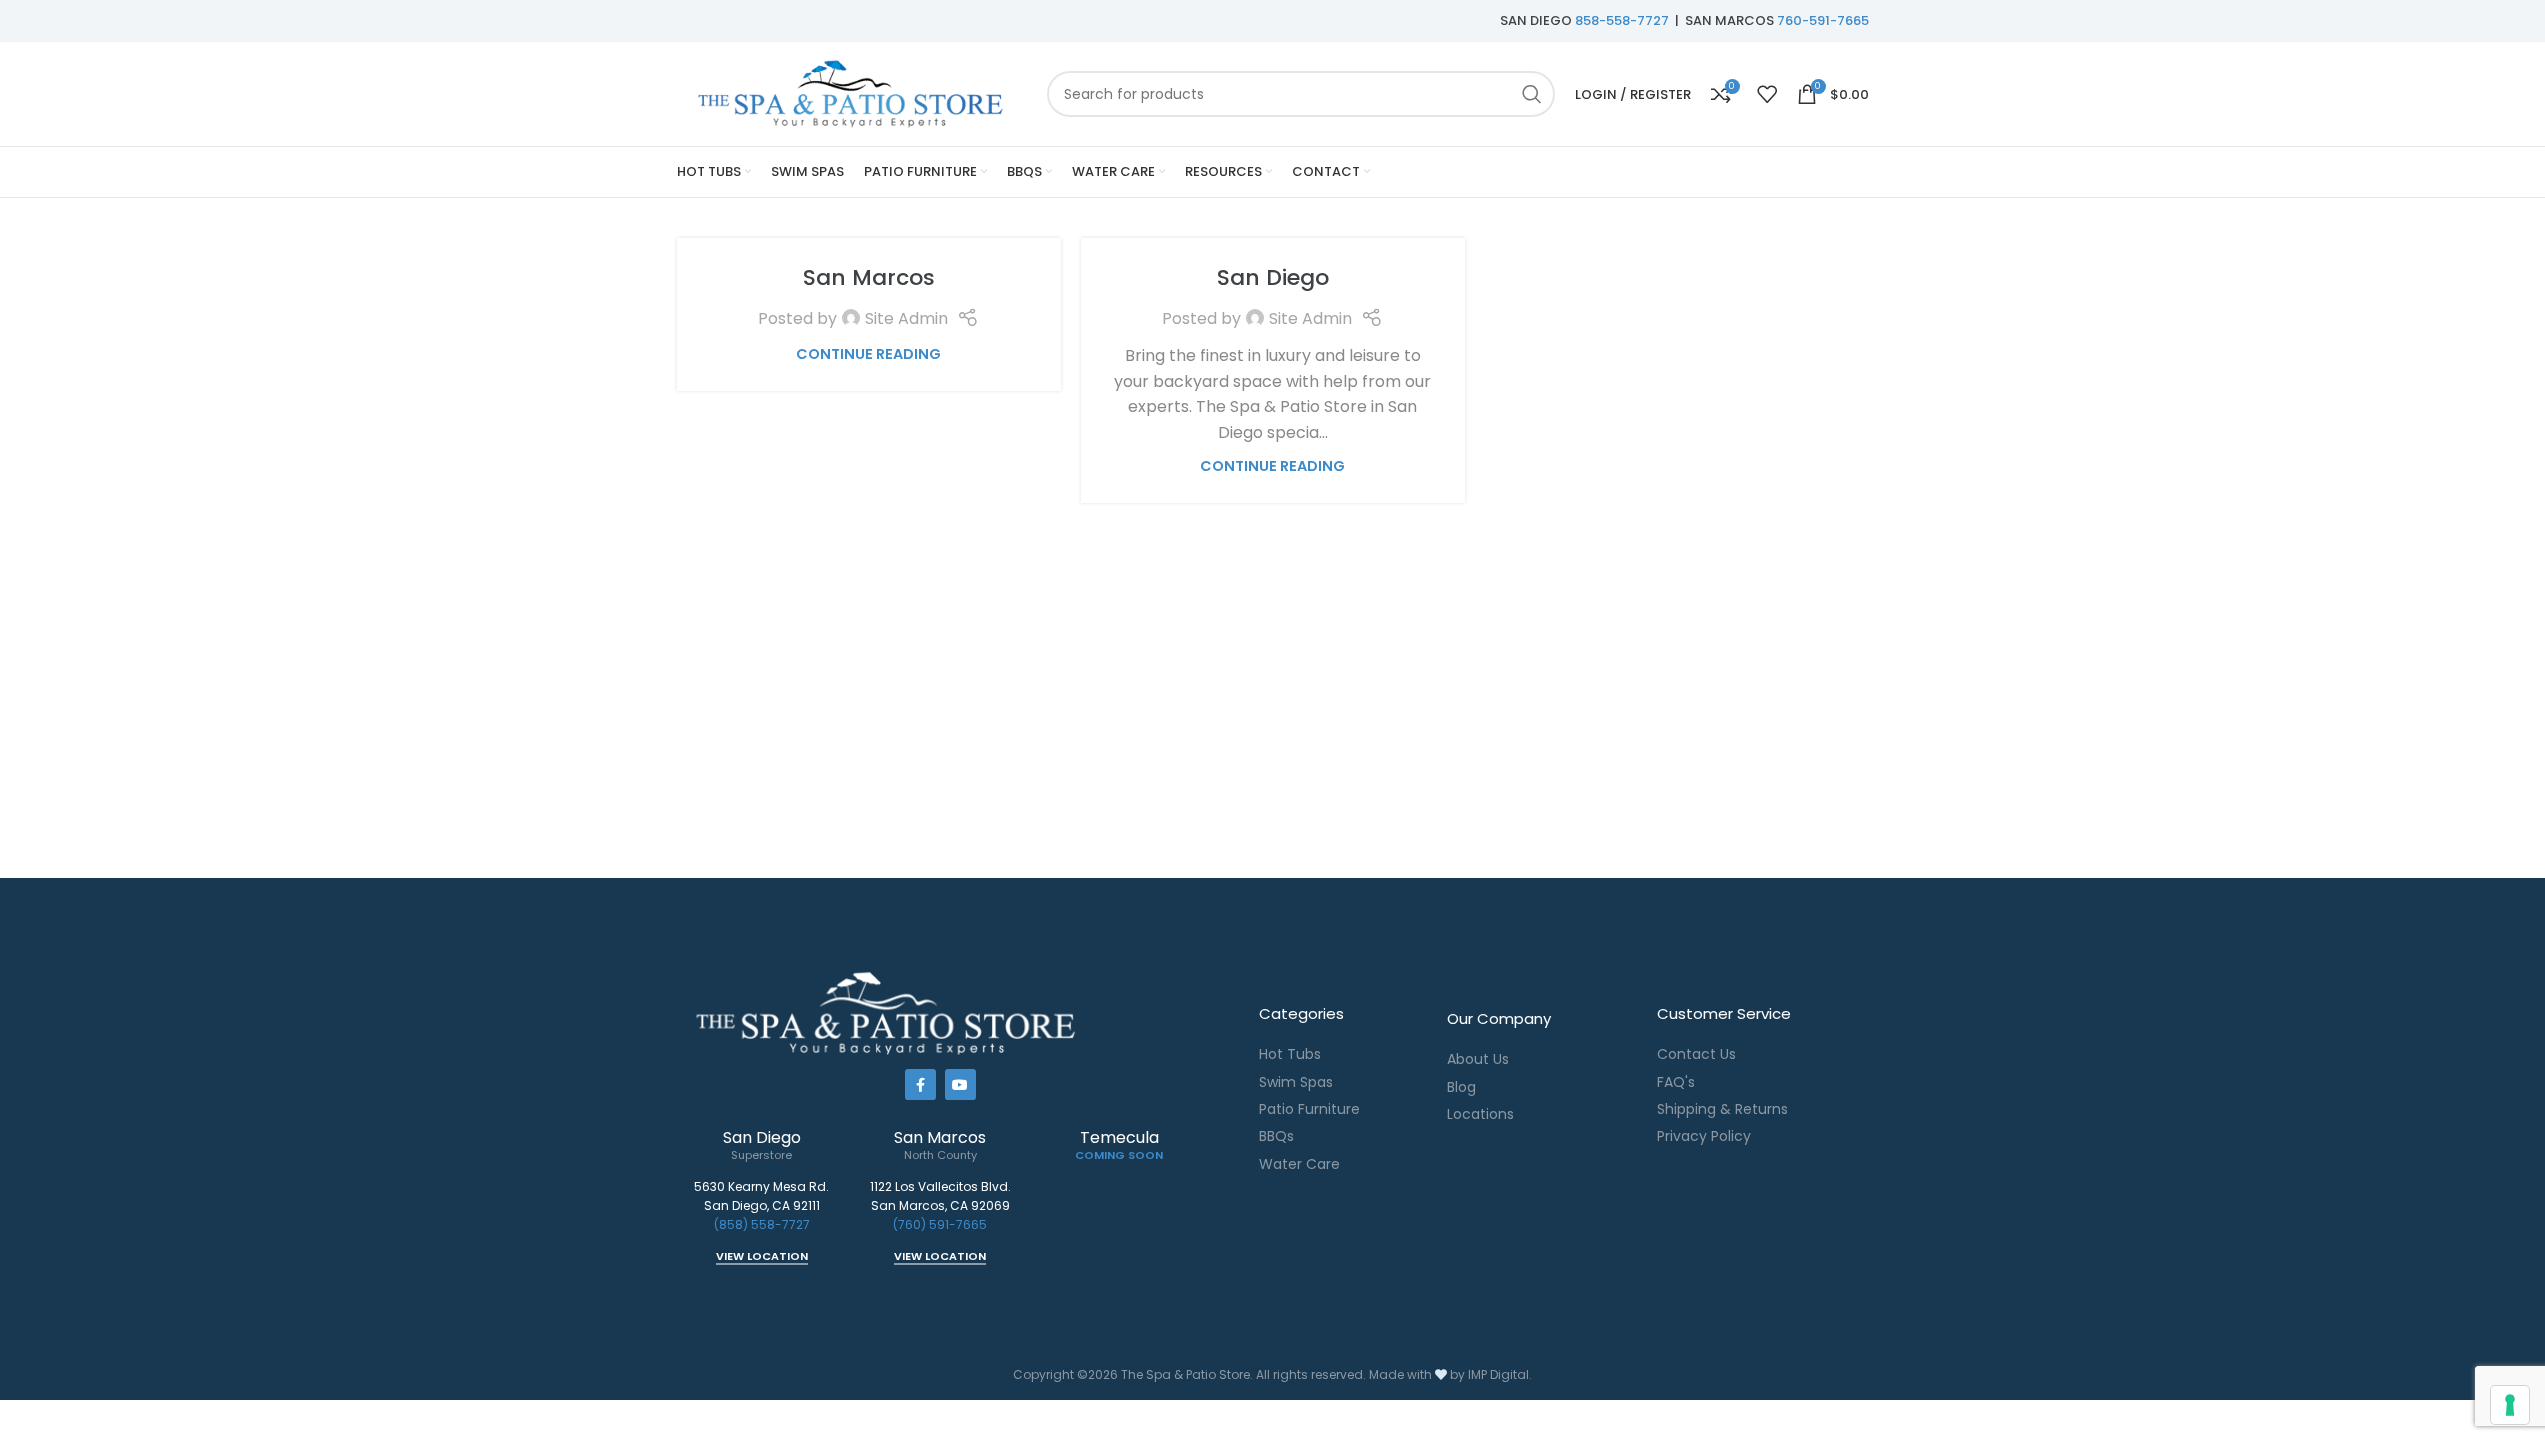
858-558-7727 (1622, 20)
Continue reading (868, 354)
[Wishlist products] (1767, 94)
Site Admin (906, 318)
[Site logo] (852, 92)
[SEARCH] (1532, 94)
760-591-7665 (1823, 20)
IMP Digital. (1500, 1374)
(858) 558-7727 (762, 1224)
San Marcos (869, 277)
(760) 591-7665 (940, 1224)
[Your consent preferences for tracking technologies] (2510, 1405)
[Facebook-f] (920, 1084)
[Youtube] (960, 1084)
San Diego (1273, 277)
